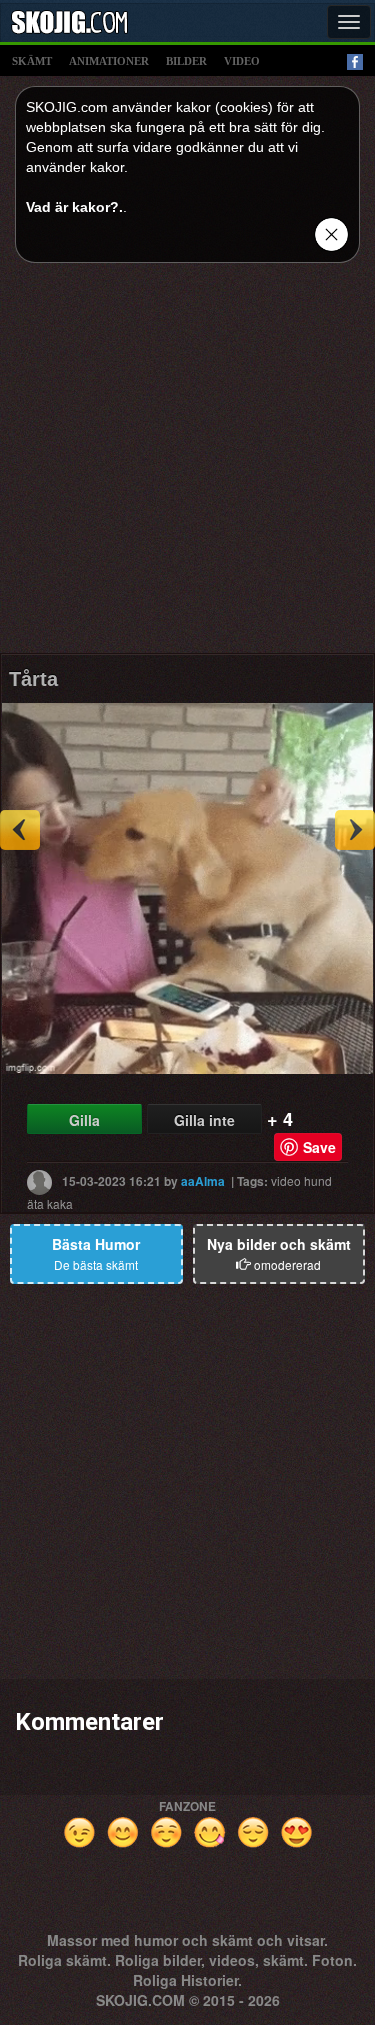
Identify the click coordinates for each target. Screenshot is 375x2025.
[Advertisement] (187, 465)
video (242, 61)
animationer (109, 61)
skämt (32, 61)
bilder (186, 61)
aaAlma (203, 1180)
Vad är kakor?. (74, 207)
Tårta (33, 679)
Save (319, 1147)
